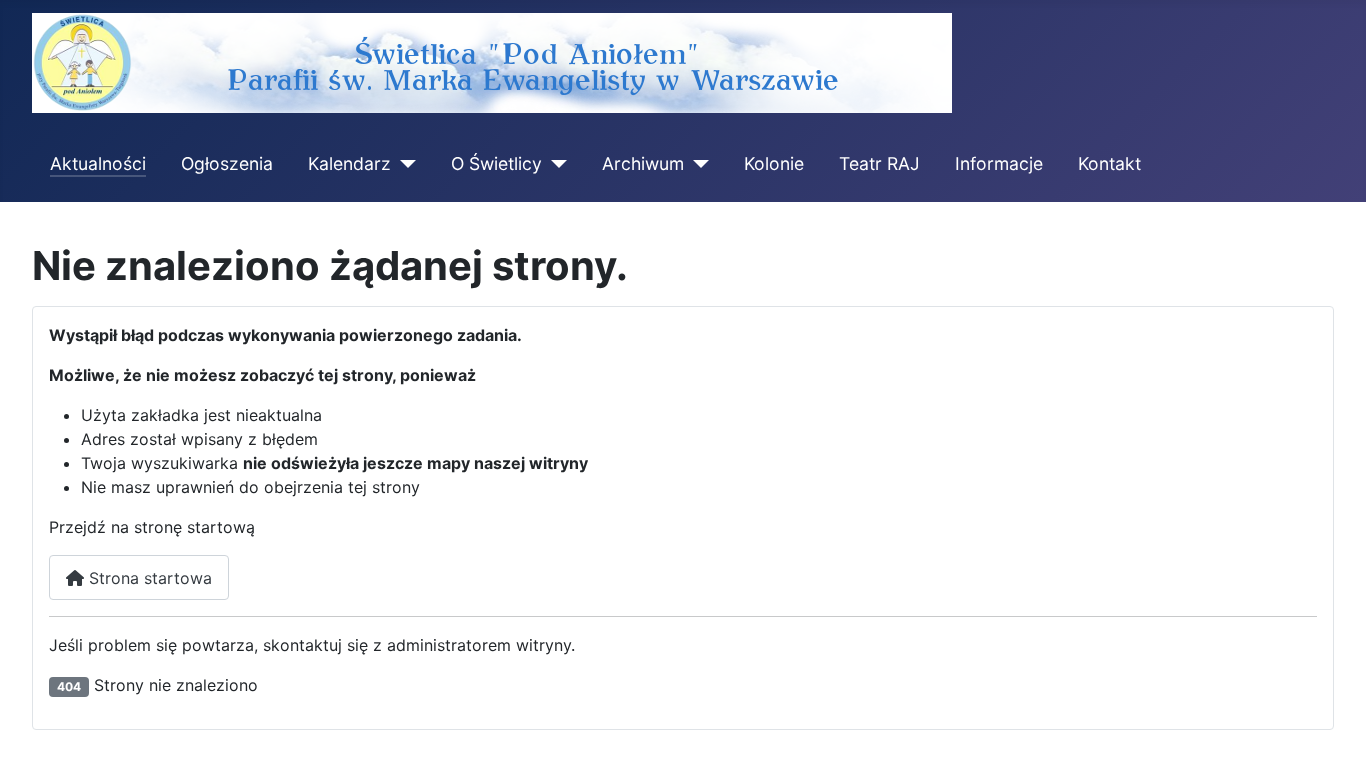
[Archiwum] (696, 164)
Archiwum (643, 163)
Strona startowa (148, 578)
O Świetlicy (496, 163)
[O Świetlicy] (554, 164)
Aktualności (98, 163)
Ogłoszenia (227, 163)
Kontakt (1109, 163)
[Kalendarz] (403, 164)
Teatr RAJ (879, 163)
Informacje (999, 163)
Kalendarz (349, 163)
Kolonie (774, 163)
